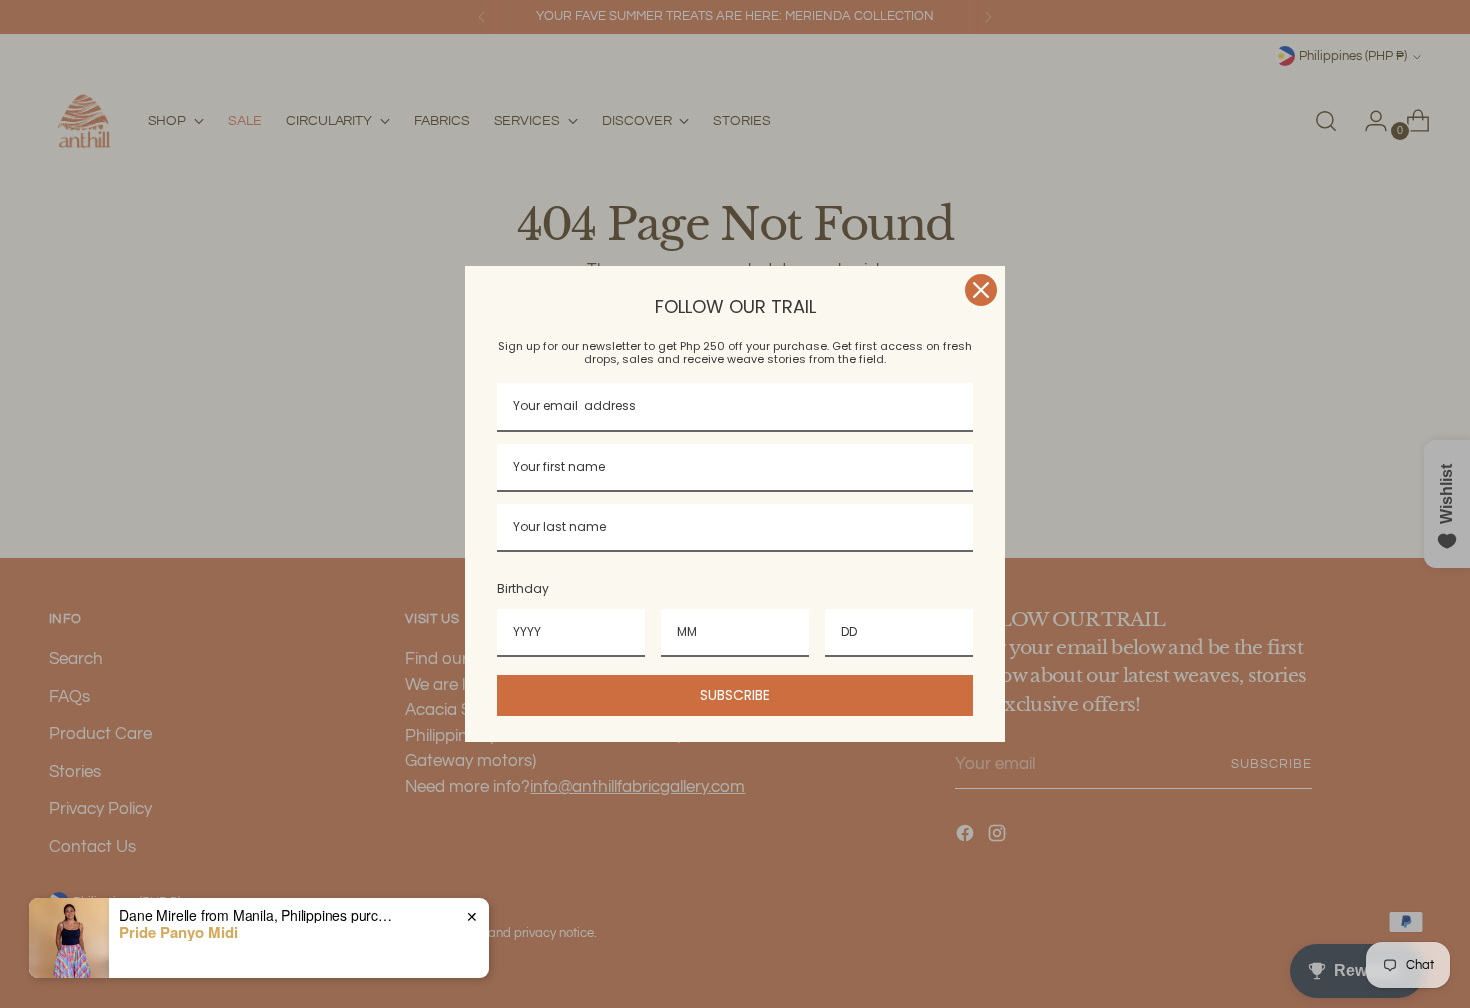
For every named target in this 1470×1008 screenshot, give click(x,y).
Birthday (523, 588)
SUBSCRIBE (735, 695)
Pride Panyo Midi (178, 932)
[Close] (981, 290)
